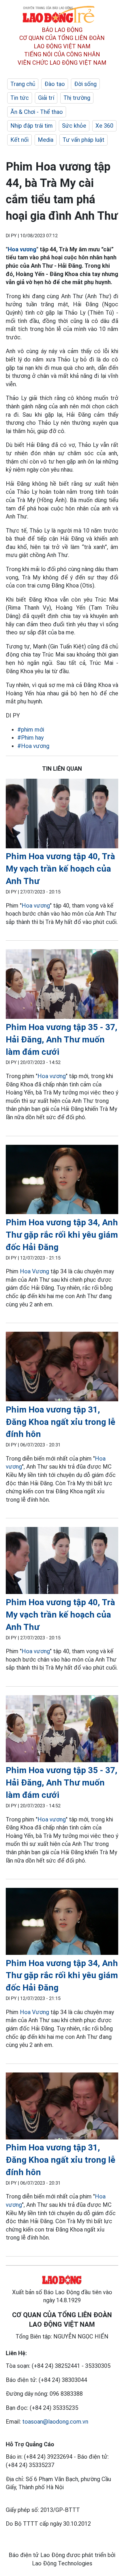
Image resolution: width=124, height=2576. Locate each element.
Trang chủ (23, 84)
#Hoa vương (33, 746)
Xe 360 (104, 126)
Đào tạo (55, 84)
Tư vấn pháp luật (83, 140)
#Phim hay (30, 738)
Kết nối (19, 140)
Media (46, 140)
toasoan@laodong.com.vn (55, 2422)
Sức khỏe (74, 126)
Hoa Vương (34, 1271)
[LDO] (62, 815)
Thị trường (77, 98)
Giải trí (46, 98)
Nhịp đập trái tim (32, 126)
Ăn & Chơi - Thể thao (37, 112)
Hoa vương (22, 249)
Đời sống (85, 84)
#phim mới (31, 730)
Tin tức (20, 98)
